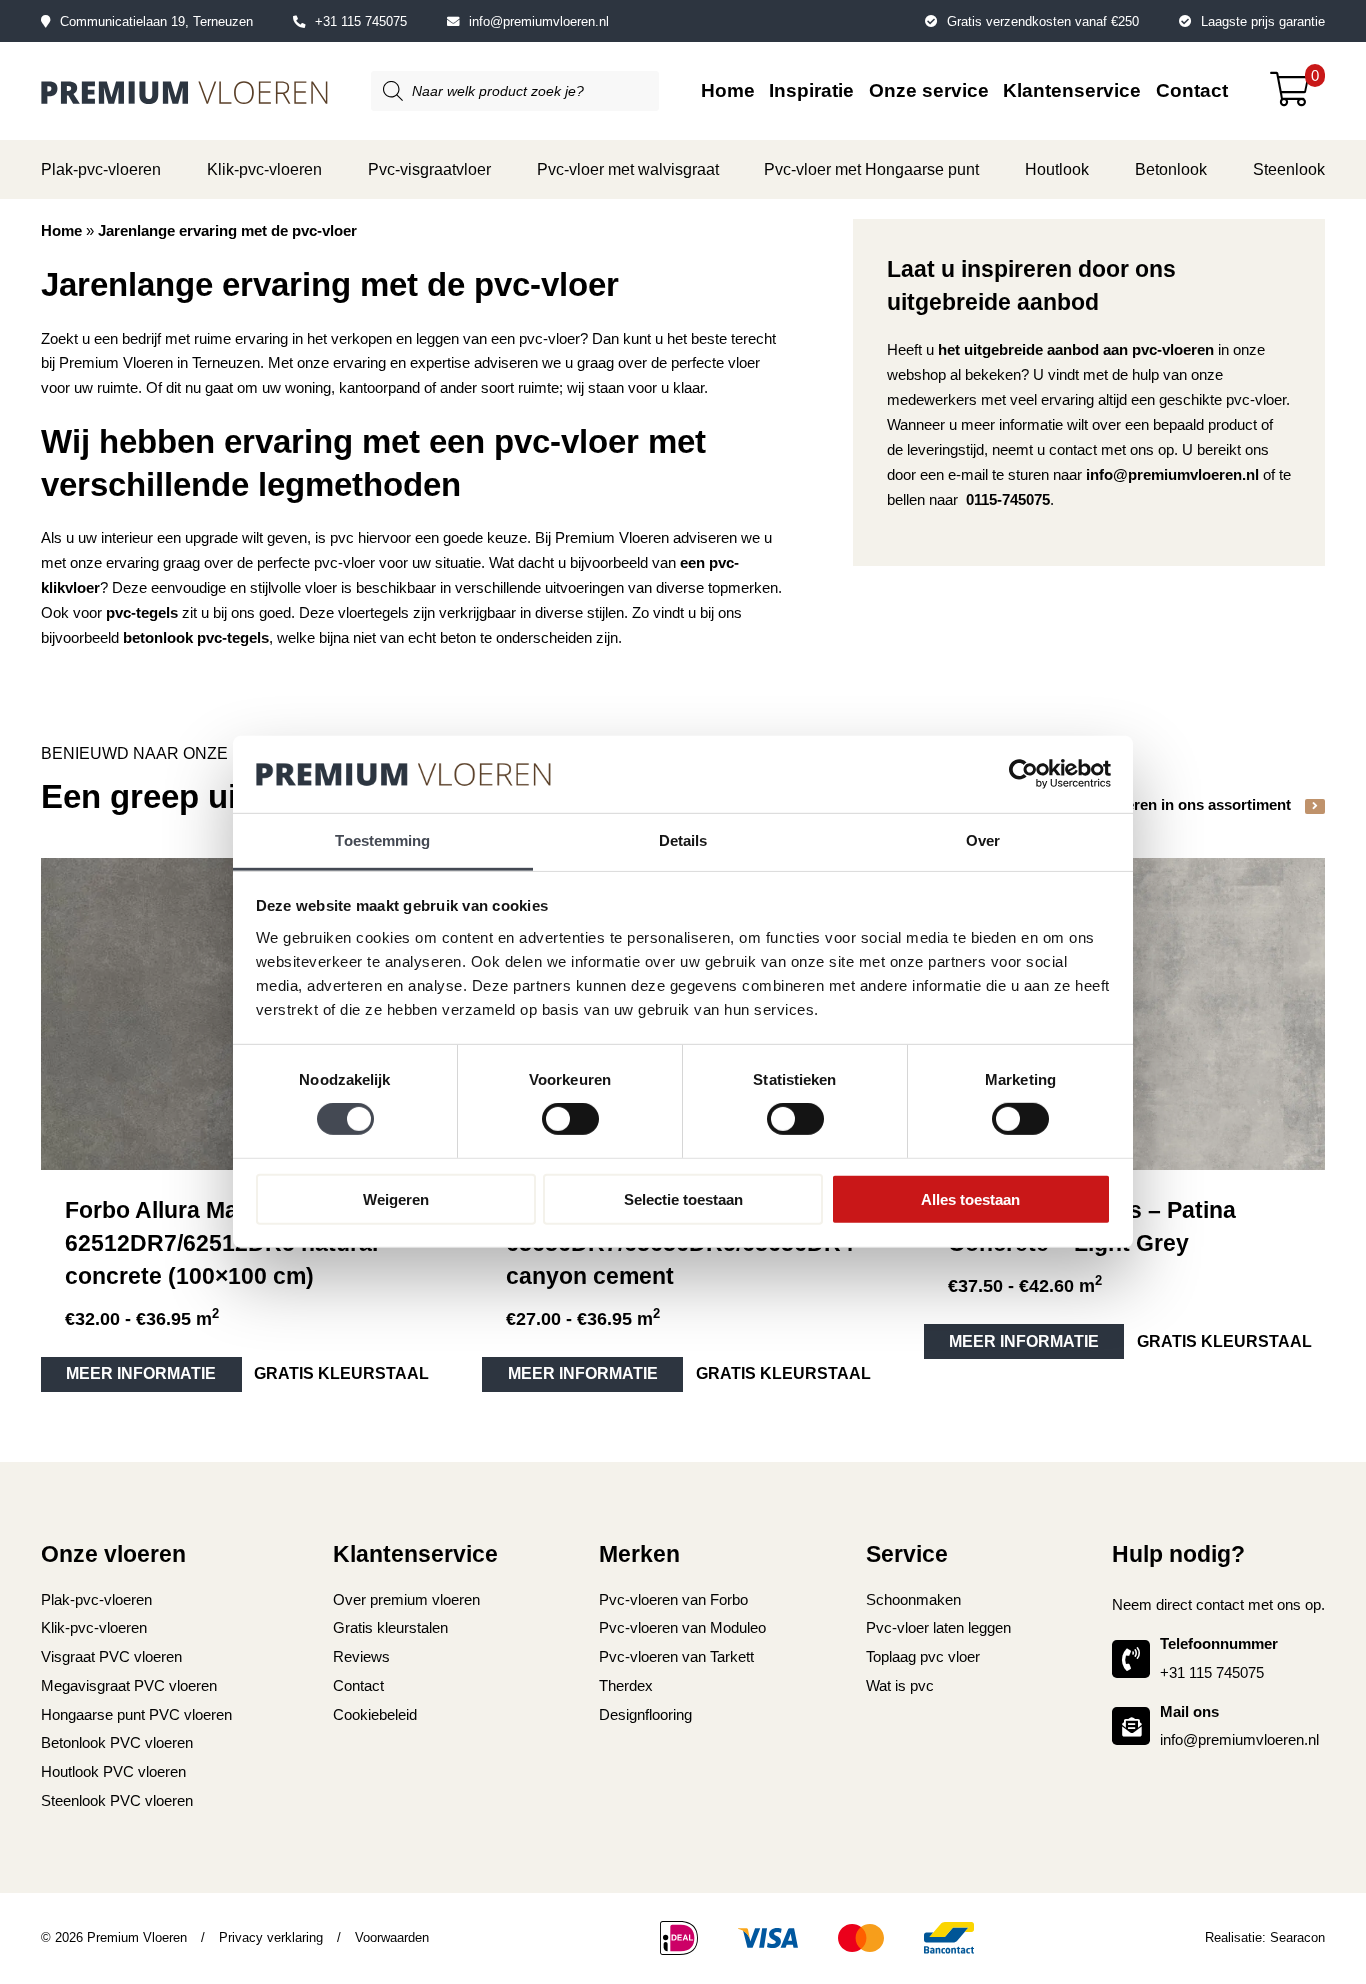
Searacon (1297, 1937)
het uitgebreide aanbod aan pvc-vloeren (1076, 349)
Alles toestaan (970, 1198)
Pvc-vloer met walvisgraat (628, 169)
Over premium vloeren (406, 1599)
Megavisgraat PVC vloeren (129, 1685)
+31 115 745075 (361, 21)
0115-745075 (1008, 499)
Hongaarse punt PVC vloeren (136, 1714)
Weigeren (396, 1198)
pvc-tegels (142, 612)
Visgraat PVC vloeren (111, 1656)
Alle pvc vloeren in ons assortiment (1170, 804)
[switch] (570, 1119)
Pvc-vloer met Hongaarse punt (871, 169)
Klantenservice (1072, 90)
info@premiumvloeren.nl (539, 21)
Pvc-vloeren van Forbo (673, 1599)
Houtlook (1057, 169)
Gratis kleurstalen (390, 1627)
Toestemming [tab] (382, 840)
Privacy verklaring (271, 1937)
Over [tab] (983, 840)
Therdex (626, 1685)
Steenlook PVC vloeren (117, 1800)
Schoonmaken (913, 1599)
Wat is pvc (900, 1685)
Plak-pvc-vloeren (101, 169)
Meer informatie (141, 1373)
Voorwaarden (392, 1937)
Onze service (929, 90)
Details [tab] (683, 840)
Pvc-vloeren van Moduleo (682, 1627)
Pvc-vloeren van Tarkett (676, 1656)
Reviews (361, 1656)
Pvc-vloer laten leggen (938, 1627)
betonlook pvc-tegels (196, 637)
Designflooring (645, 1714)
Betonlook (1171, 169)
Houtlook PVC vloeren (113, 1771)
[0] (1297, 96)
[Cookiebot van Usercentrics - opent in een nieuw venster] (1023, 774)
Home (728, 90)
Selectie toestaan (683, 1198)
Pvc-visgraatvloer (429, 169)
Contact (1192, 90)
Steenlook (1289, 169)
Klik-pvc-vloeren (264, 169)
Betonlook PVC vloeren (117, 1742)
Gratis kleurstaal (341, 1373)
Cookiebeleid (375, 1714)
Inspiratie (811, 90)
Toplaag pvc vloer (923, 1656)
